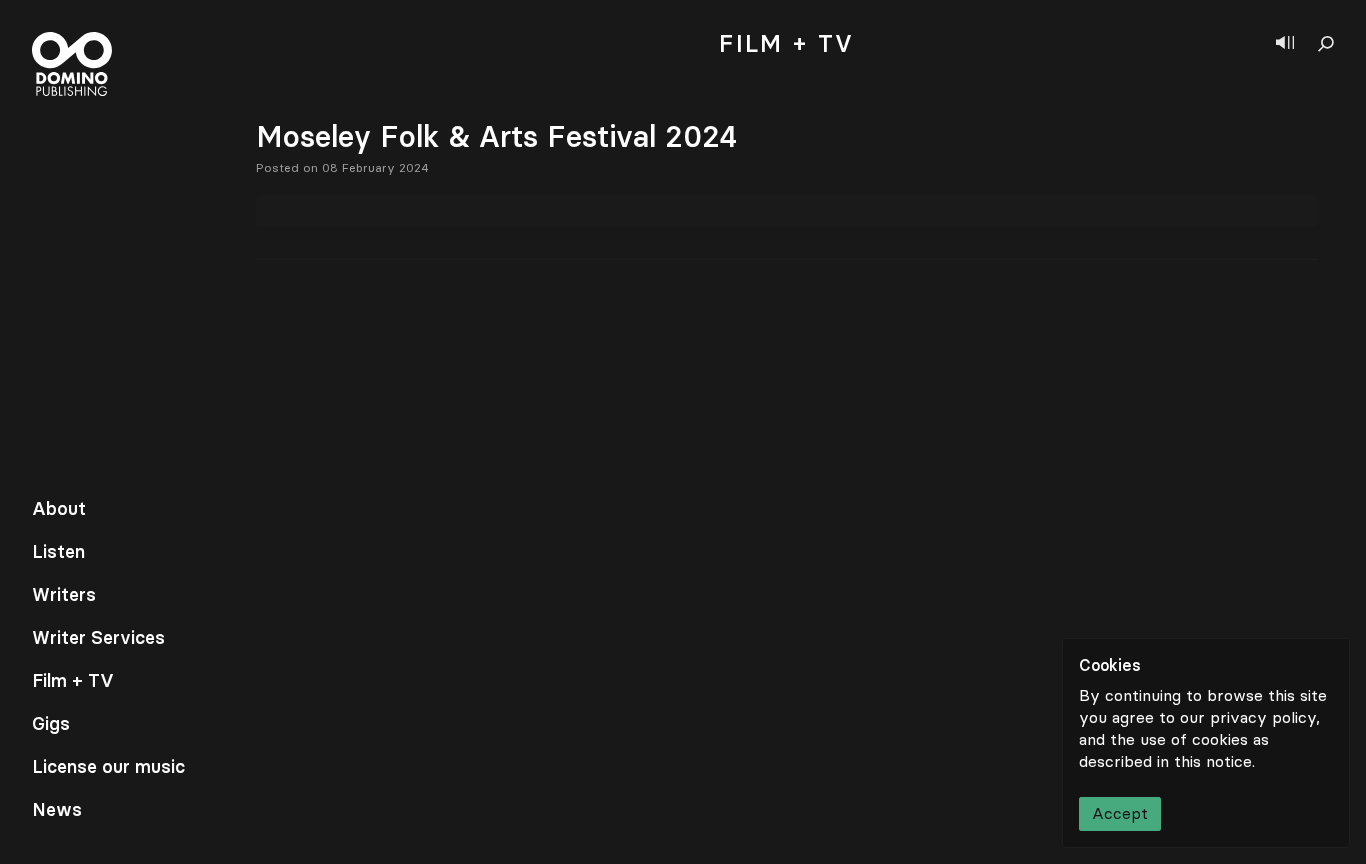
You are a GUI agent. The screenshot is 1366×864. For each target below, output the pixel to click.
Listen (58, 552)
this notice (1213, 761)
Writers (64, 595)
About (59, 509)
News (57, 810)
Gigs (51, 724)
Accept (1120, 813)
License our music (108, 767)
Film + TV (73, 681)
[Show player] (1285, 44)
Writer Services (98, 638)
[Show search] (1326, 44)
